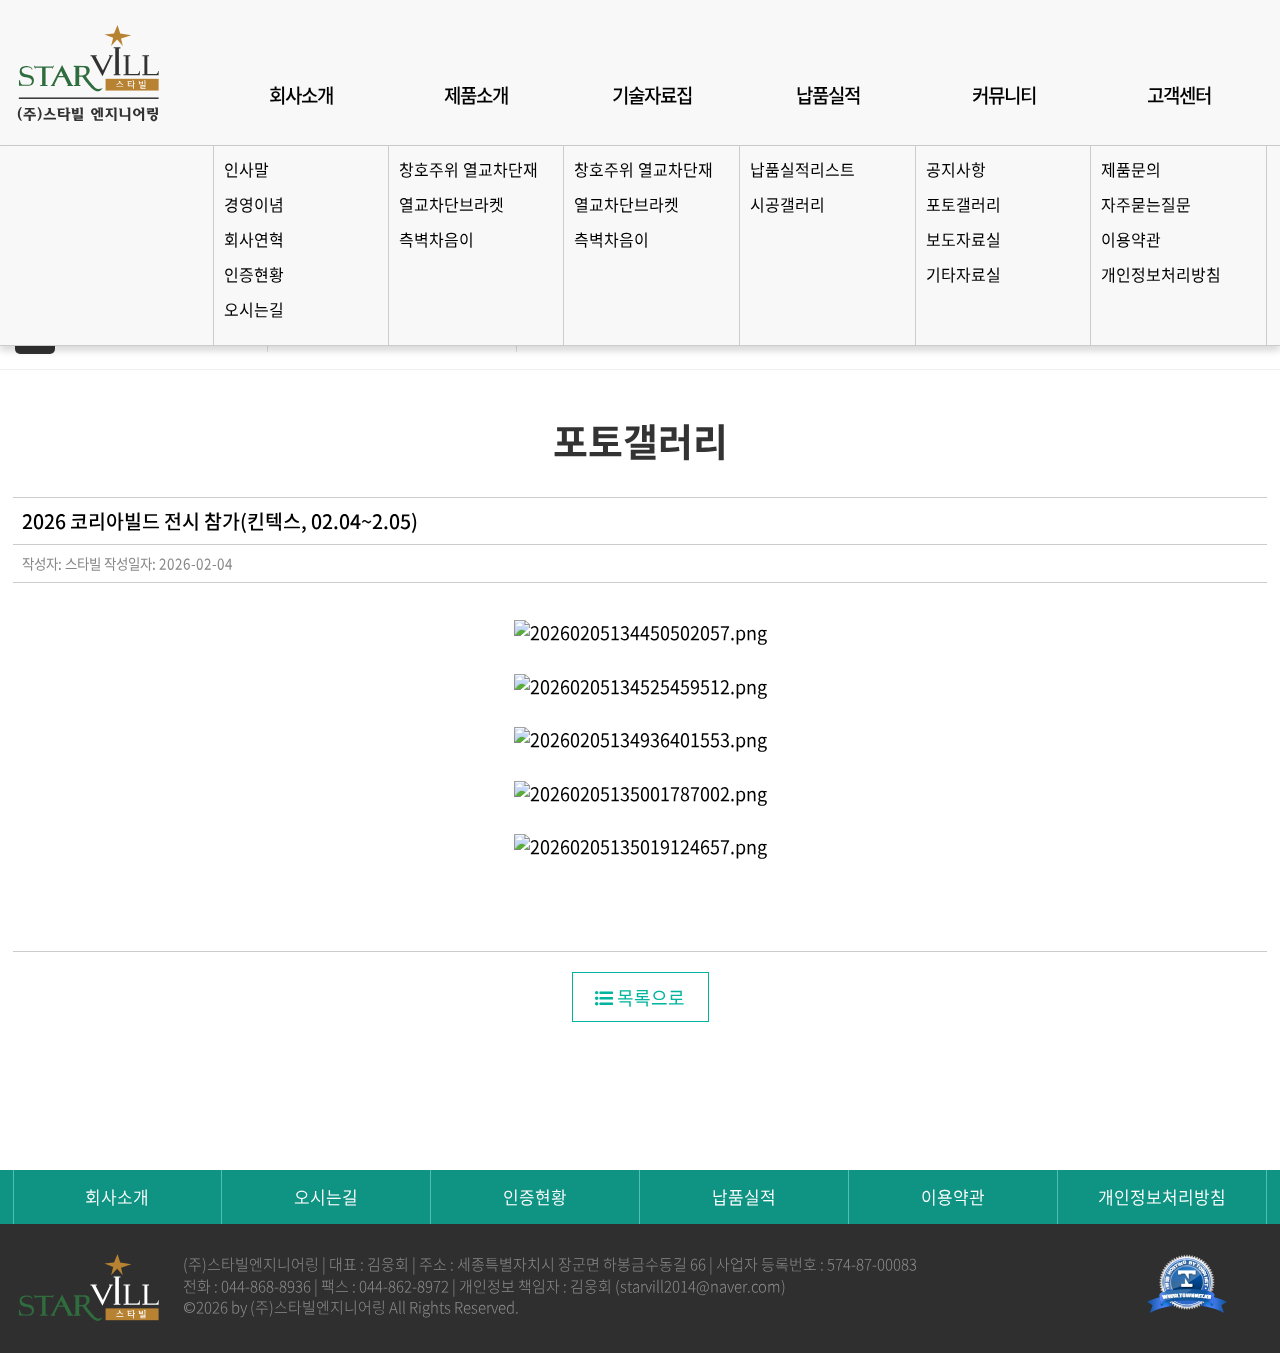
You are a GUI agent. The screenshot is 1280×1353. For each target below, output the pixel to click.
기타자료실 (963, 274)
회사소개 (301, 95)
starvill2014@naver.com (700, 1286)
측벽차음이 (436, 239)
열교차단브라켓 (451, 204)
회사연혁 (254, 239)
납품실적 (828, 95)
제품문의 (1131, 169)
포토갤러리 (963, 204)
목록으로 (649, 997)
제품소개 (476, 95)
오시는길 (254, 309)
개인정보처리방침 (1161, 274)
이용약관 (1131, 239)
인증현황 (254, 274)
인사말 (246, 169)
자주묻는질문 (1146, 204)
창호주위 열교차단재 (468, 169)
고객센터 (1179, 95)
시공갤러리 (787, 204)
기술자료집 (652, 95)
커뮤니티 (1004, 95)
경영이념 (254, 204)
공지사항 (956, 169)
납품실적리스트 (802, 169)
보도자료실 (963, 239)
